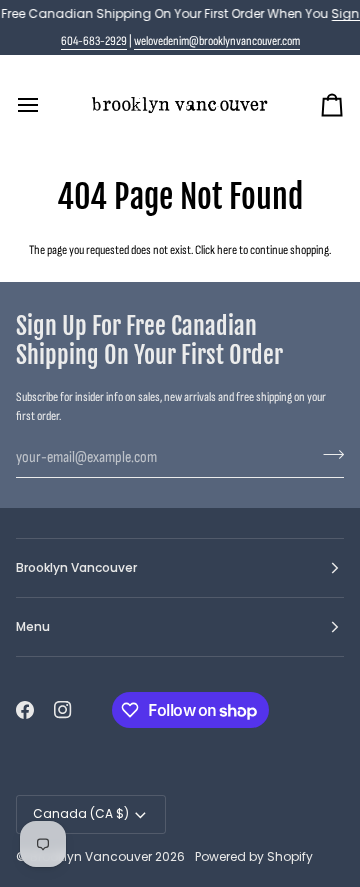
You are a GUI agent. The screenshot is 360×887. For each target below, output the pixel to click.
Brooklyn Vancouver (91, 856)
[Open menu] (46, 105)
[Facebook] (25, 710)
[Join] (327, 455)
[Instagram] (63, 710)
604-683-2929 (94, 41)
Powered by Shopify (254, 856)
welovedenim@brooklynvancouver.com (217, 41)
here (227, 250)
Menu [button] (33, 626)
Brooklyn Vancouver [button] (76, 567)
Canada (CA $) (81, 813)
